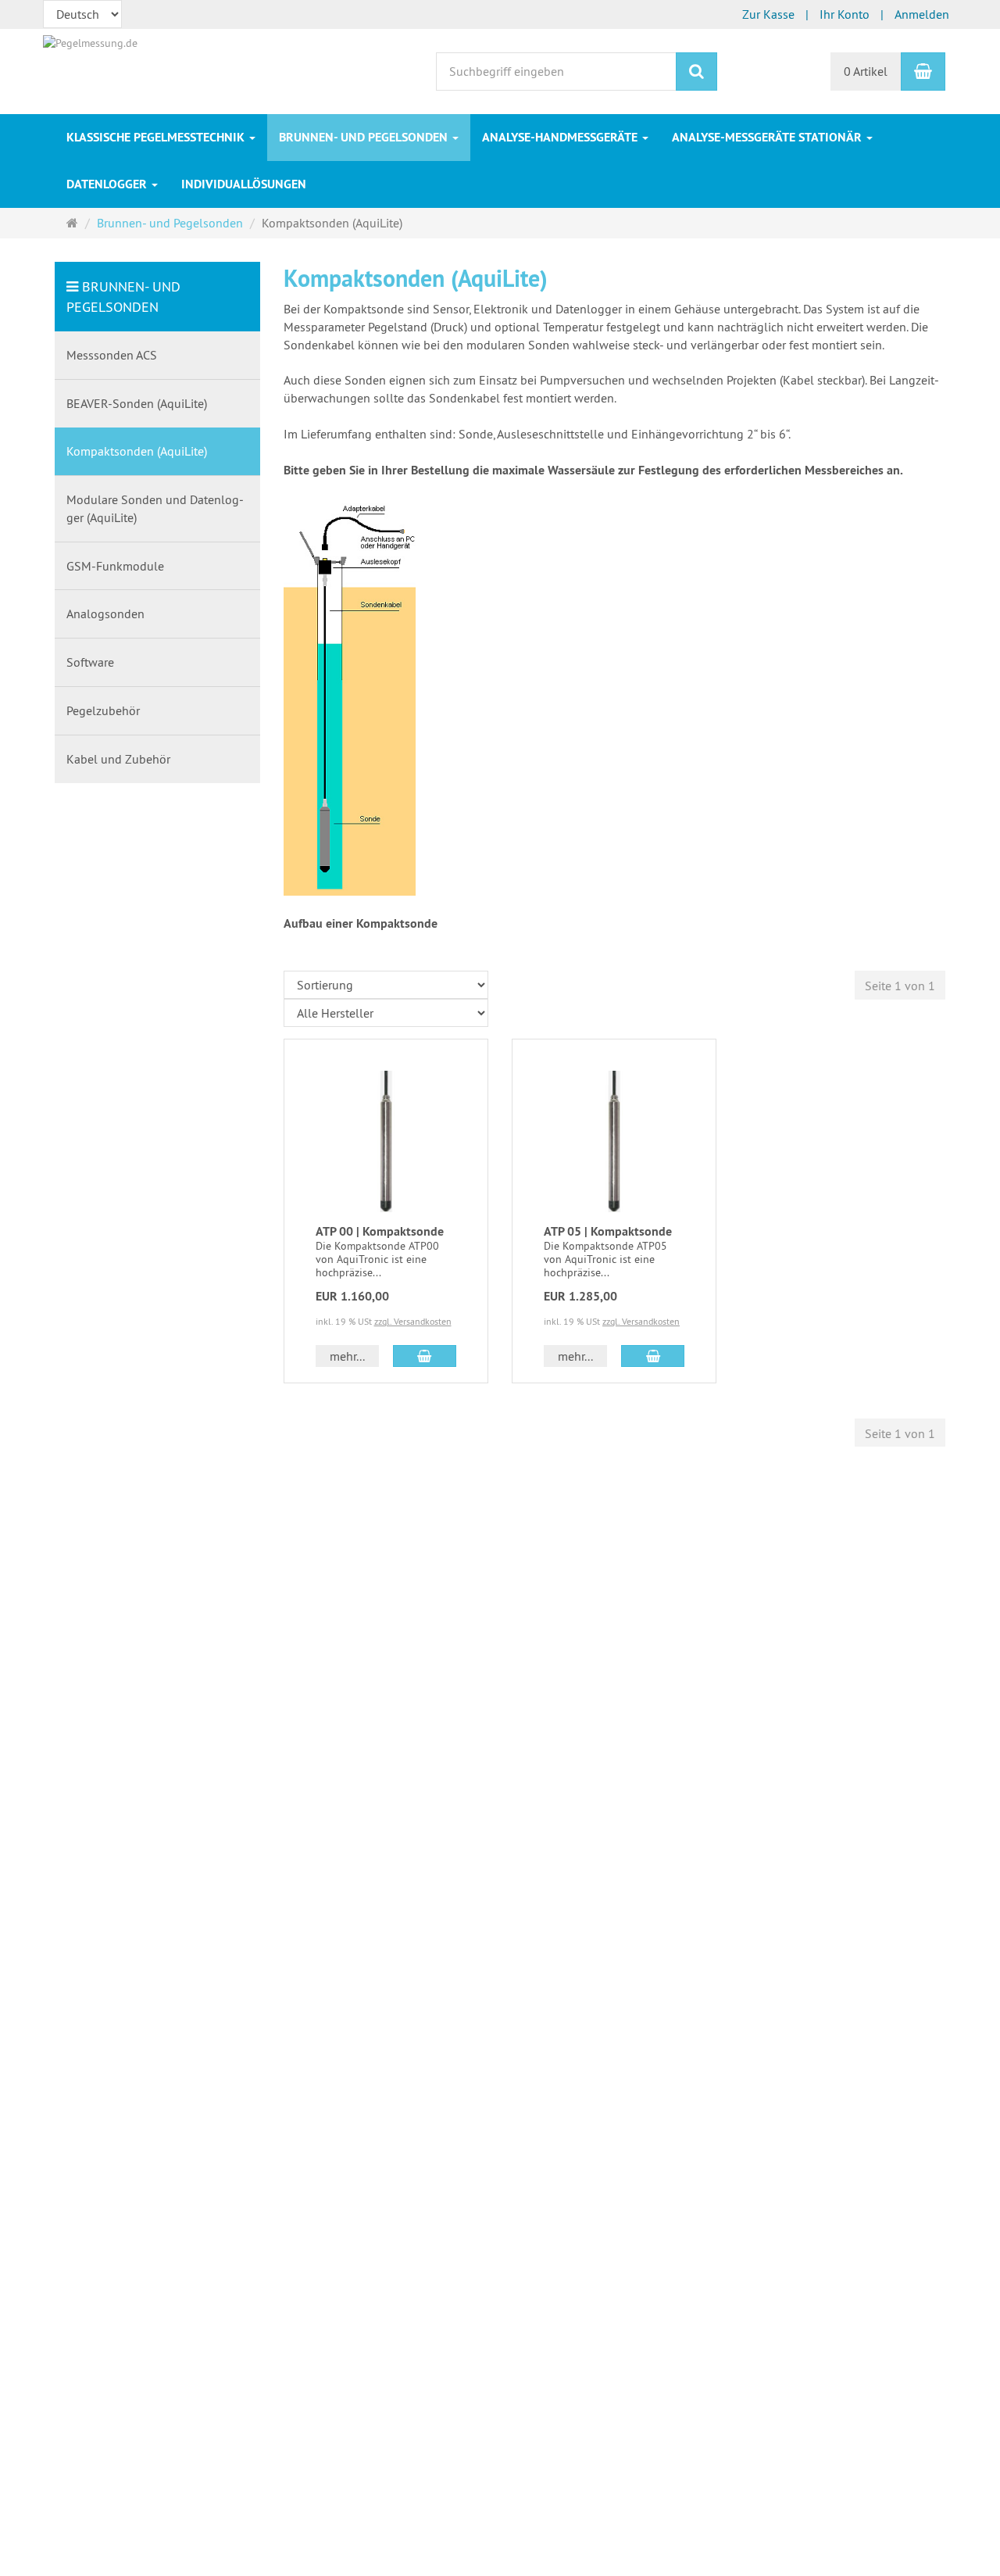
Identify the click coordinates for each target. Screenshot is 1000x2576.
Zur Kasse (768, 14)
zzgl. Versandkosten (413, 1321)
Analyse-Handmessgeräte (561, 137)
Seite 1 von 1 (900, 986)
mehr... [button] (347, 1356)
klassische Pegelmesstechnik (157, 137)
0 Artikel (866, 71)
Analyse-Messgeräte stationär (768, 137)
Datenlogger (108, 184)
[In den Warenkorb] (425, 1356)
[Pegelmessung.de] (90, 41)
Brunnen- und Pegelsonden (365, 137)
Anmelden (922, 14)
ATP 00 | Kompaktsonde (380, 1231)
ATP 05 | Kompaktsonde (608, 1231)
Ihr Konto (845, 14)
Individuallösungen (244, 184)
